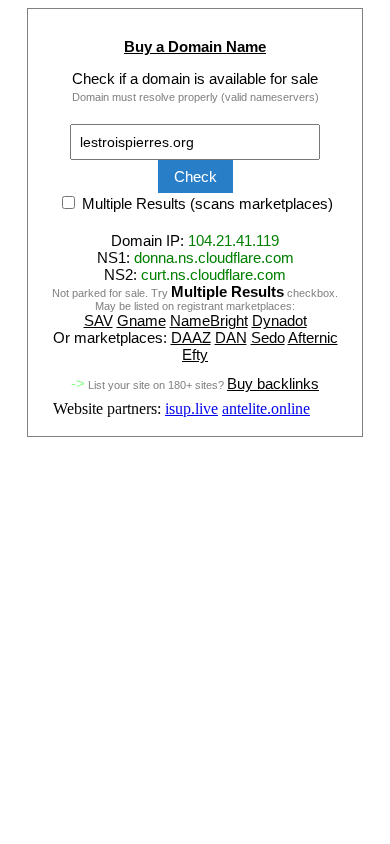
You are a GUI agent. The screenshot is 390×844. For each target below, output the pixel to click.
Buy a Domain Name (195, 46)
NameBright (209, 320)
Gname (141, 320)
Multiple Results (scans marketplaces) (205, 203)
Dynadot (279, 320)
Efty (195, 354)
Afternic (313, 337)
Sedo (268, 337)
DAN (231, 337)
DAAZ (191, 337)
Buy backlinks (273, 383)
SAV (98, 320)
